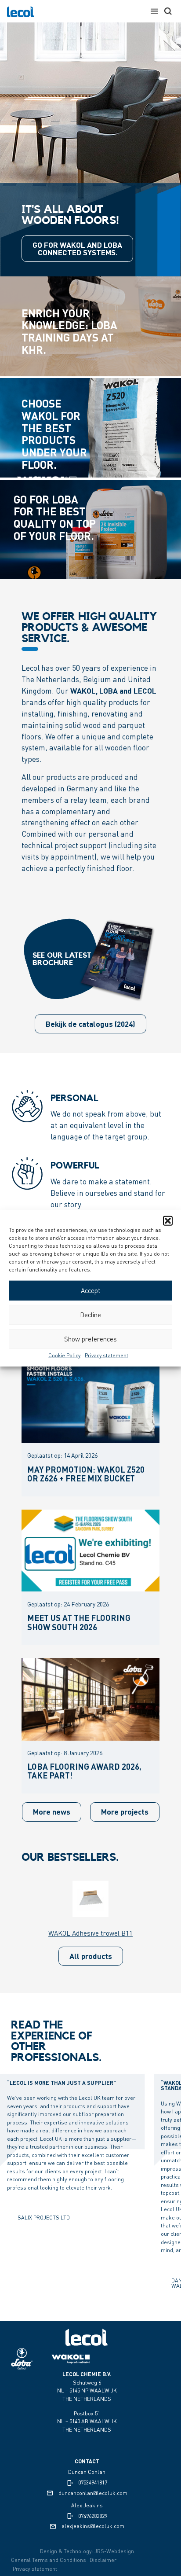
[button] (168, 1220)
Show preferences (90, 1339)
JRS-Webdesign (114, 2551)
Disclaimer (103, 2560)
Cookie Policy (64, 1355)
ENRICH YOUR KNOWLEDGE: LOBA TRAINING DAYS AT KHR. (69, 331)
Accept (90, 1290)
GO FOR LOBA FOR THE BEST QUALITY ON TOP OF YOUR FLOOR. (55, 517)
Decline (90, 1315)
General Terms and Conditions (49, 2560)
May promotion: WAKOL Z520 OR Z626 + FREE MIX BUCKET (86, 1474)
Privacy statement (107, 1355)
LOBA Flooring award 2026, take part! (84, 1771)
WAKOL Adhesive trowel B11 (90, 1933)
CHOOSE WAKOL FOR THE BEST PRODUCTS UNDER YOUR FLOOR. (54, 434)
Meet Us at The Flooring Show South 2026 (79, 1622)
